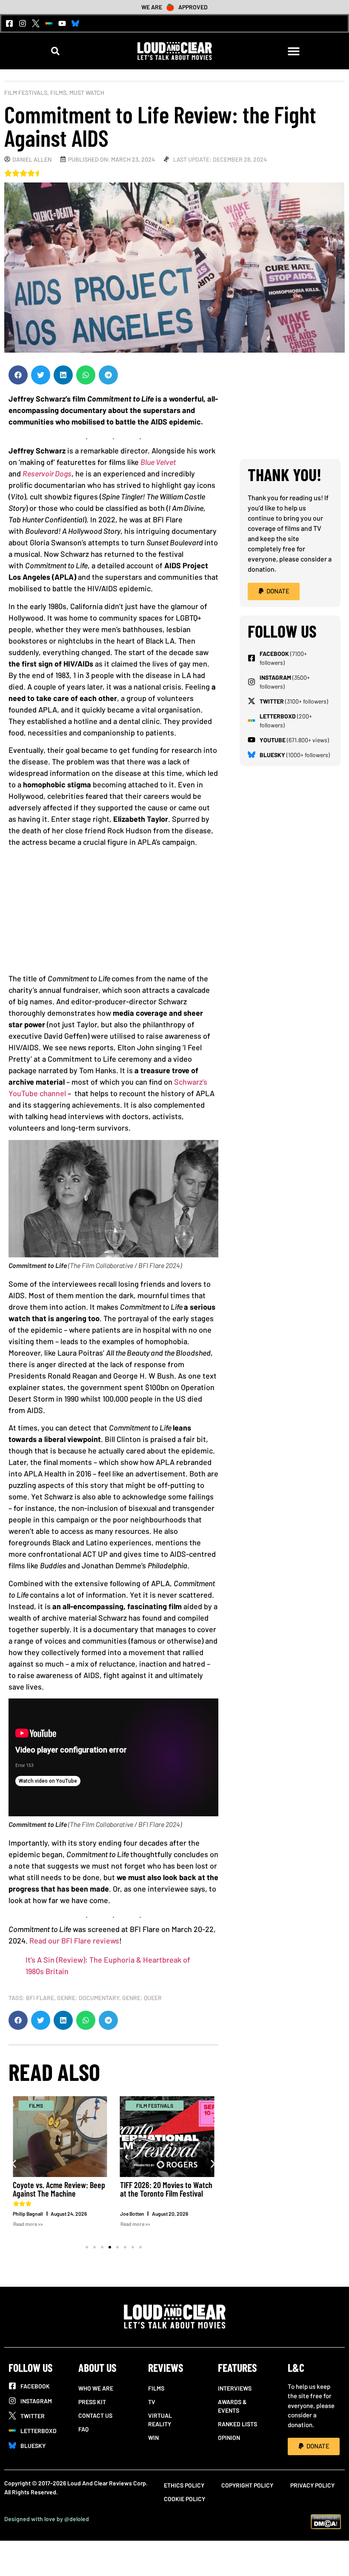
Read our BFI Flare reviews (74, 1941)
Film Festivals (26, 93)
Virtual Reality (160, 2420)
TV (152, 2402)
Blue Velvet (158, 462)
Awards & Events (232, 2406)
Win (153, 2438)
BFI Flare (40, 1998)
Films (58, 93)
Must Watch (87, 93)
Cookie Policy (185, 2499)
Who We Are (96, 2388)
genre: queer (142, 1998)
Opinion (229, 2438)
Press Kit (92, 2402)
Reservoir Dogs (47, 473)
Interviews (235, 2388)
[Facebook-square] (9, 23)
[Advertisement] (113, 913)
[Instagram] (23, 23)
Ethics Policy (184, 2485)
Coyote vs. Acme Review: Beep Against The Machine (59, 2189)
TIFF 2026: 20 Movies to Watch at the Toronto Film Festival (166, 2189)
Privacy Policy (312, 2485)
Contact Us (95, 2415)
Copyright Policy (247, 2485)
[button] (56, 51)
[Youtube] (62, 23)
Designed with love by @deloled (47, 2519)
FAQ (83, 2429)
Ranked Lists (237, 2424)
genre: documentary (88, 1998)
